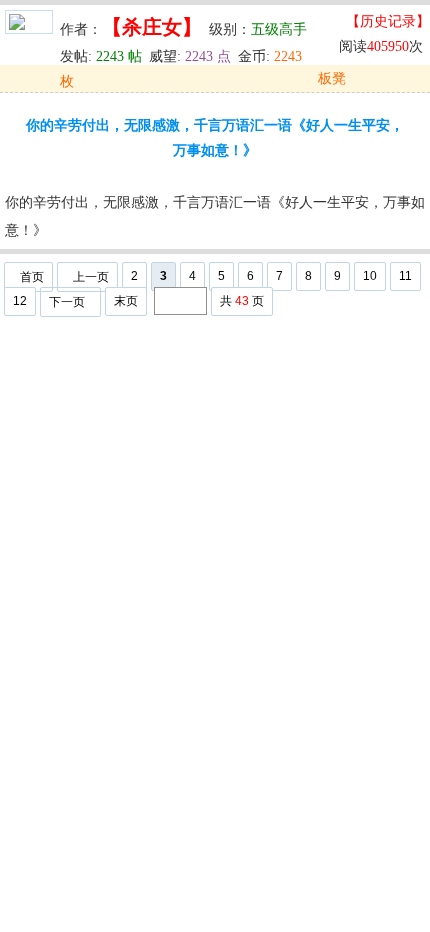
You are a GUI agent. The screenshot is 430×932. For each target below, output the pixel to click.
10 (370, 276)
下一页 (67, 302)
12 (20, 301)
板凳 (332, 78)
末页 (126, 301)
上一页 (91, 277)
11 (405, 276)
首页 (32, 277)
